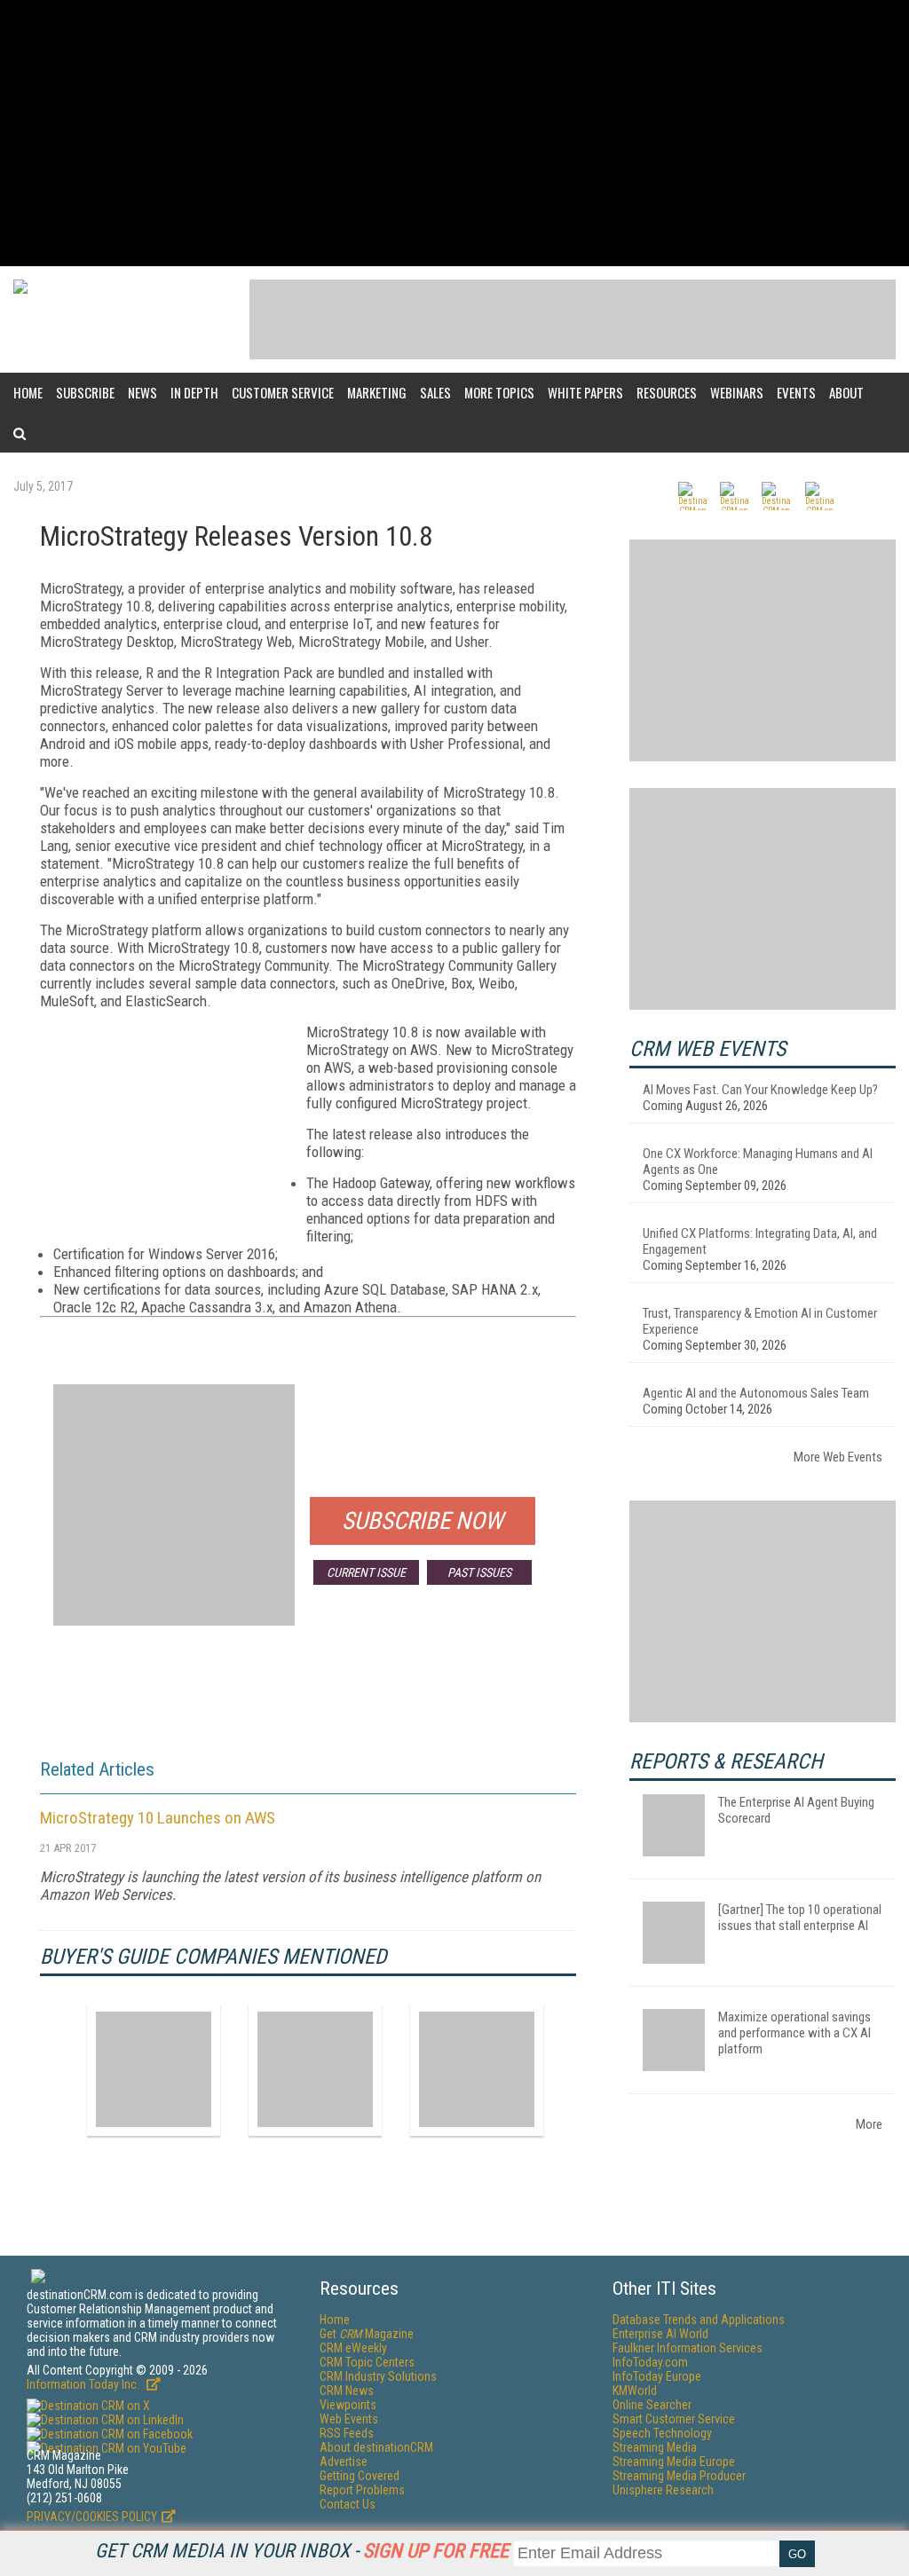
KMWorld (635, 2391)
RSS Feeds (347, 2433)
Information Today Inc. (84, 2384)
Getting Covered (360, 2476)
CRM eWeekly (353, 2348)
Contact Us (348, 2504)
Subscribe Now (423, 1521)
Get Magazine (367, 2334)
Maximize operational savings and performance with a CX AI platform (794, 2033)
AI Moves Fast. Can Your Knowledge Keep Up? (760, 1090)
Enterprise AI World (660, 2334)
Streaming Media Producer (679, 2476)
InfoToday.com (650, 2362)
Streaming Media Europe (674, 2462)
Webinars (737, 392)
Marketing (377, 392)
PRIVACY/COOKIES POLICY (92, 2517)
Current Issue (366, 1572)
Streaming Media (655, 2447)
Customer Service (283, 392)
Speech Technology (662, 2433)
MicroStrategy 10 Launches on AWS (158, 1818)
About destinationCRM (376, 2447)
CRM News (347, 2391)
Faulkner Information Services (688, 2348)
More (869, 2124)
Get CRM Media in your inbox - (302, 2551)
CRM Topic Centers (367, 2362)
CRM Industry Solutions (378, 2376)
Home (28, 392)
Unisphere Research (663, 2490)
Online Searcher (652, 2405)
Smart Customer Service (674, 2419)
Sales (435, 392)
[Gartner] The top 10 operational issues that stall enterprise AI (800, 1918)
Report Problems (362, 2490)
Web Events (349, 2419)
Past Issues (479, 1572)
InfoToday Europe (657, 2376)
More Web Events (838, 1457)
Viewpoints (348, 2405)
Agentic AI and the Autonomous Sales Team (756, 1393)
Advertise (344, 2462)
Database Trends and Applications (699, 2320)
